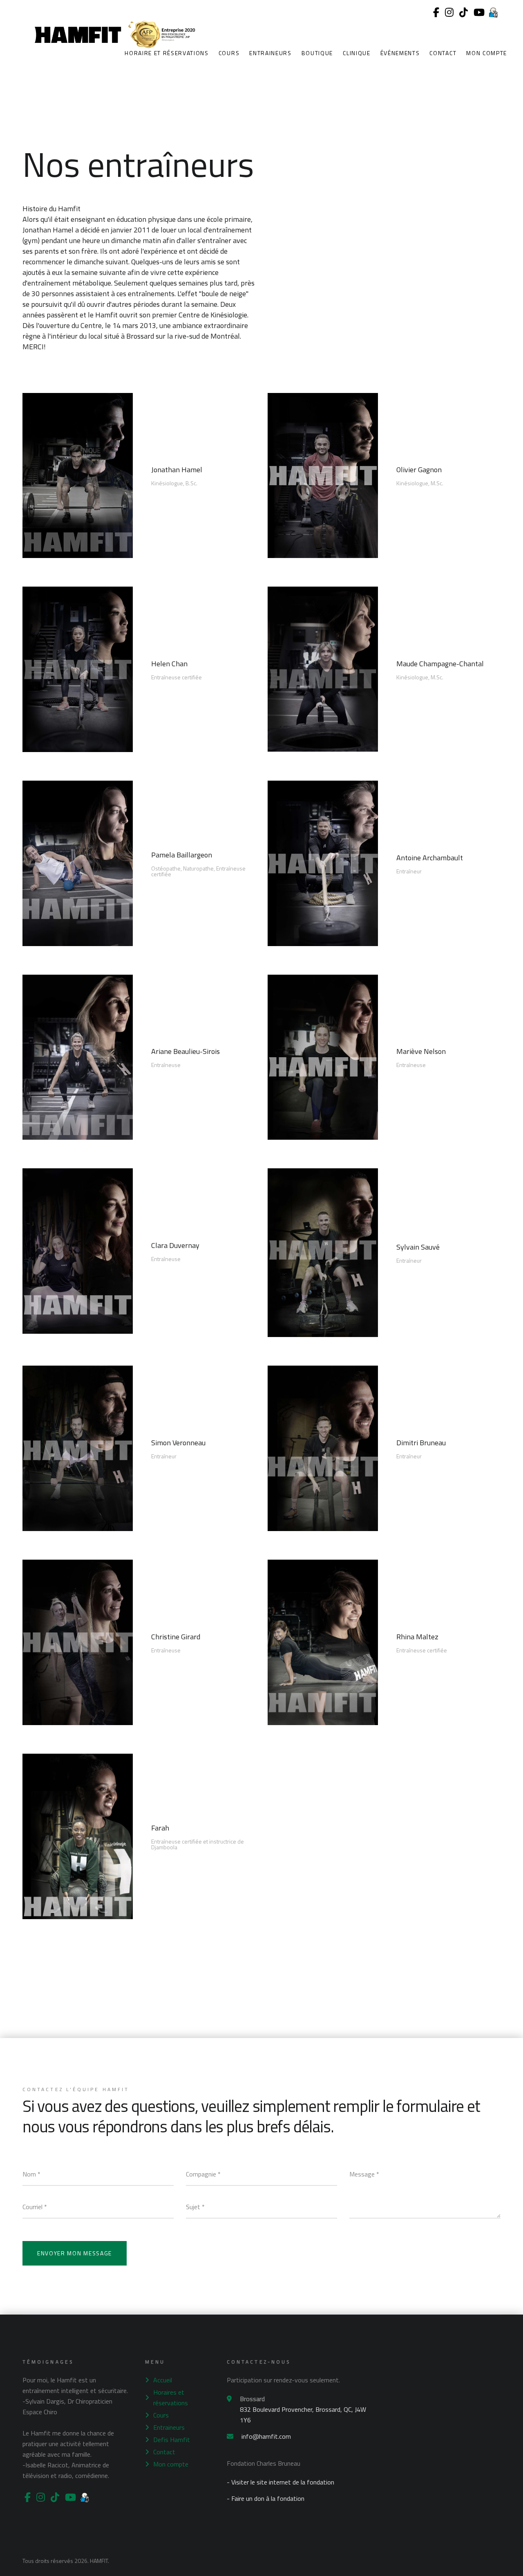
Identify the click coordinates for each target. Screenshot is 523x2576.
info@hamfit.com (266, 2436)
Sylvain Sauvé (418, 1247)
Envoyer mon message (75, 2253)
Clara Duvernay (175, 1245)
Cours (229, 53)
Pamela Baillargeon (182, 855)
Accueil (163, 2380)
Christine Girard (176, 1637)
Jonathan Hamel (177, 470)
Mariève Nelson (421, 1051)
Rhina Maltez (417, 1637)
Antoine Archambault (430, 858)
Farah (160, 1828)
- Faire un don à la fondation (266, 2498)
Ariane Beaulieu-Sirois (186, 1051)
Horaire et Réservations (167, 53)
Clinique (356, 53)
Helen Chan (169, 664)
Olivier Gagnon (419, 470)
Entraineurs (270, 53)
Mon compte (487, 53)
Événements (400, 53)
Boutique (317, 53)
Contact (443, 53)
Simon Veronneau (178, 1443)
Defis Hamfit (172, 2440)
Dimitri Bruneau (421, 1443)
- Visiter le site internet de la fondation (280, 2482)
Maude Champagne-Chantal (440, 664)
